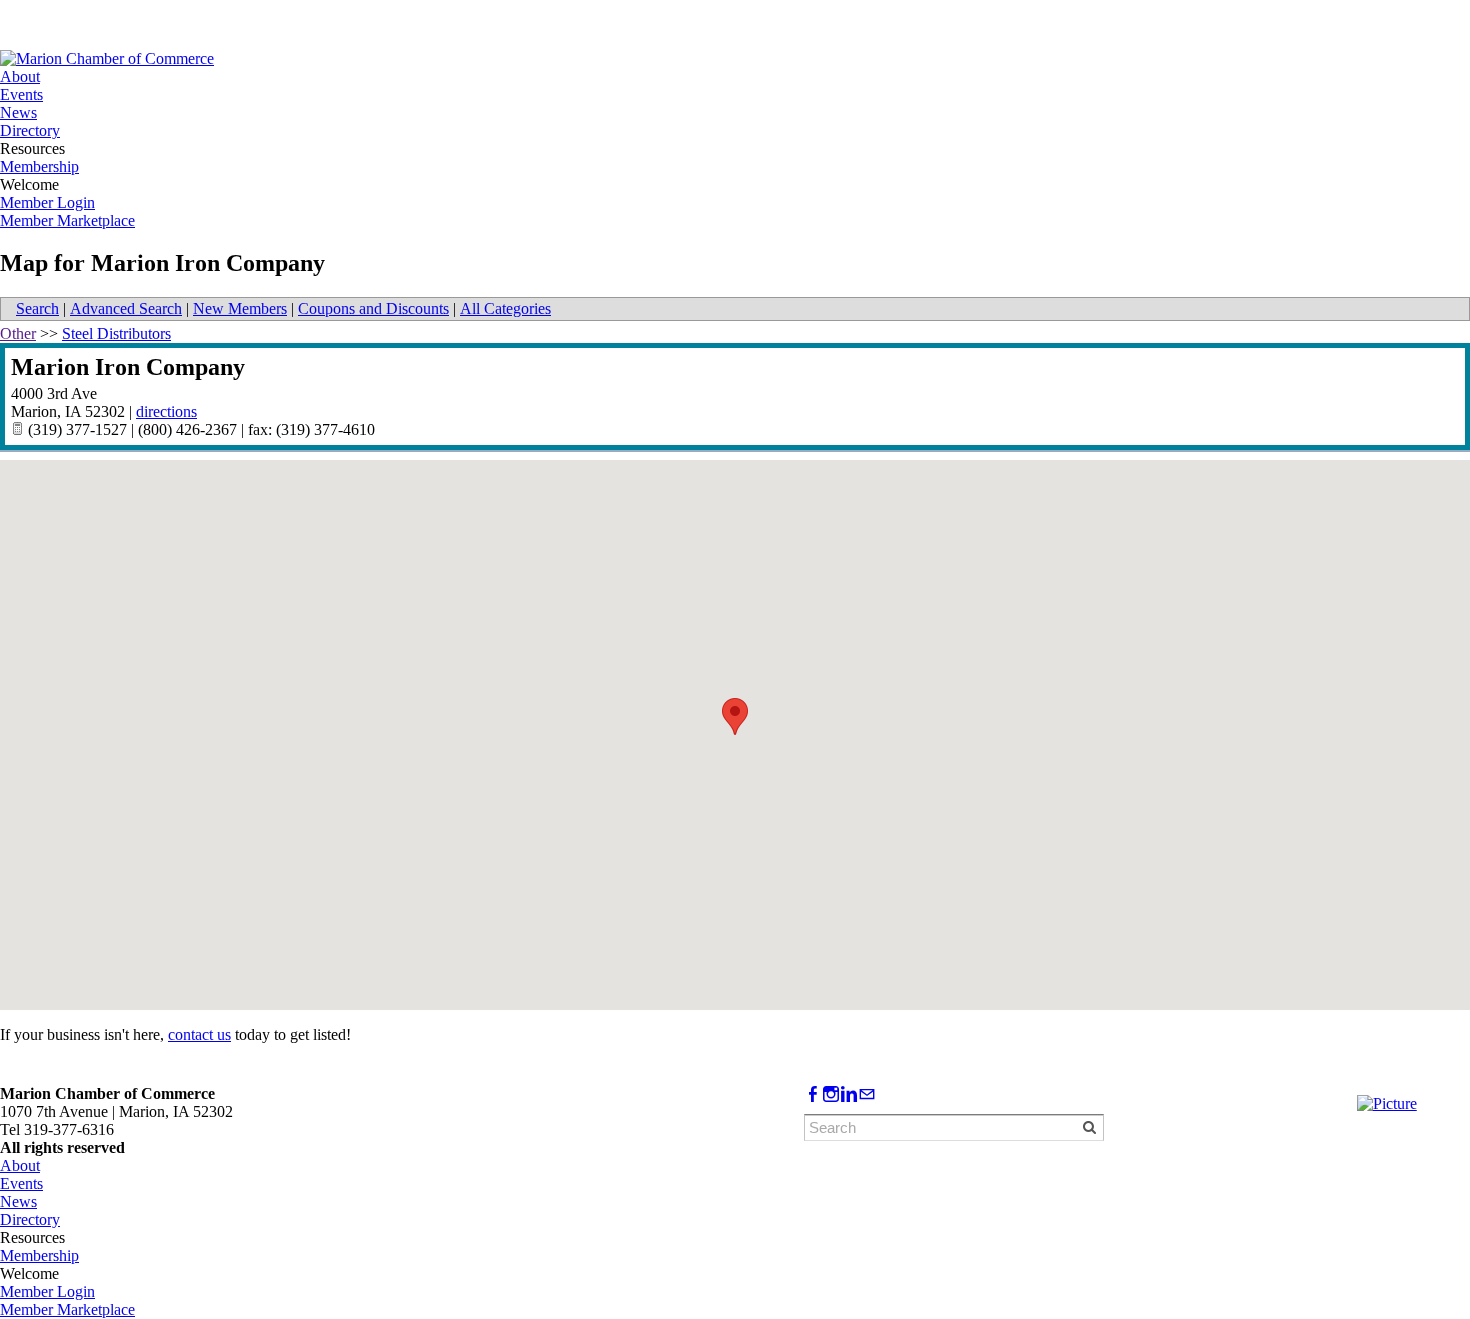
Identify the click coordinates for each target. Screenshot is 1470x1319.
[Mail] (867, 1094)
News (18, 112)
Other (18, 333)
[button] (735, 716)
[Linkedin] (849, 1094)
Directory (30, 130)
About (20, 76)
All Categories (505, 308)
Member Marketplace (67, 220)
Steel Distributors (116, 333)
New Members (240, 308)
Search (37, 308)
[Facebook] (813, 1094)
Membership (39, 166)
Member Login (47, 202)
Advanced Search (126, 308)
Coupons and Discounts (373, 308)
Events (21, 94)
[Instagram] (831, 1094)
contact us (199, 1034)
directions (166, 411)
